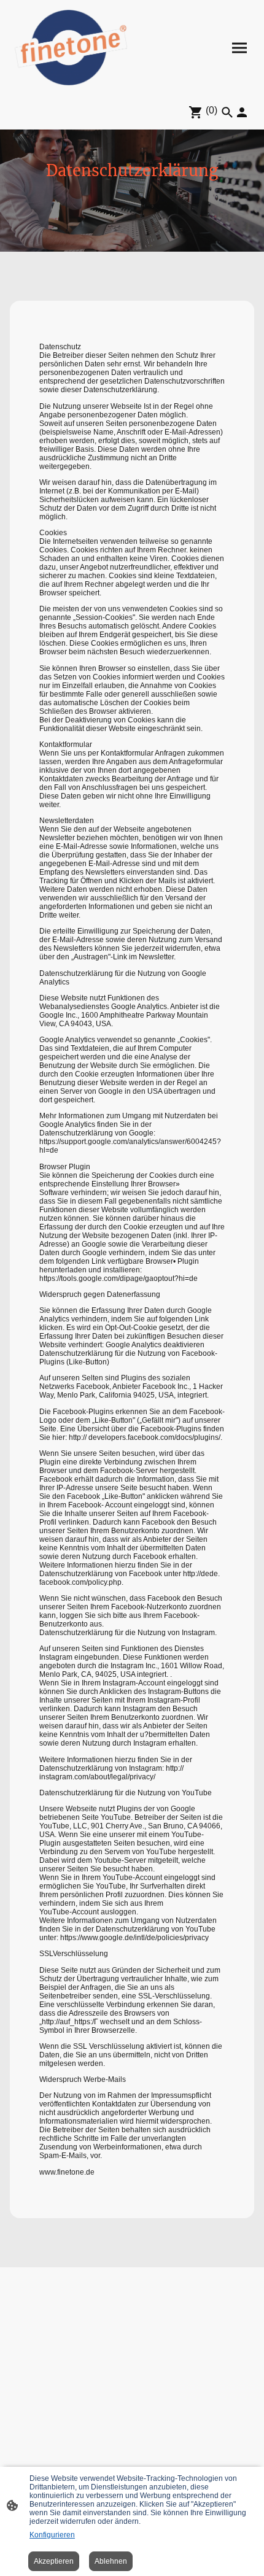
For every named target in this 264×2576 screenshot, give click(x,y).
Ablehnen (111, 2561)
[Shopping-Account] (242, 112)
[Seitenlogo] (71, 48)
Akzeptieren (54, 2561)
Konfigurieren (52, 2535)
